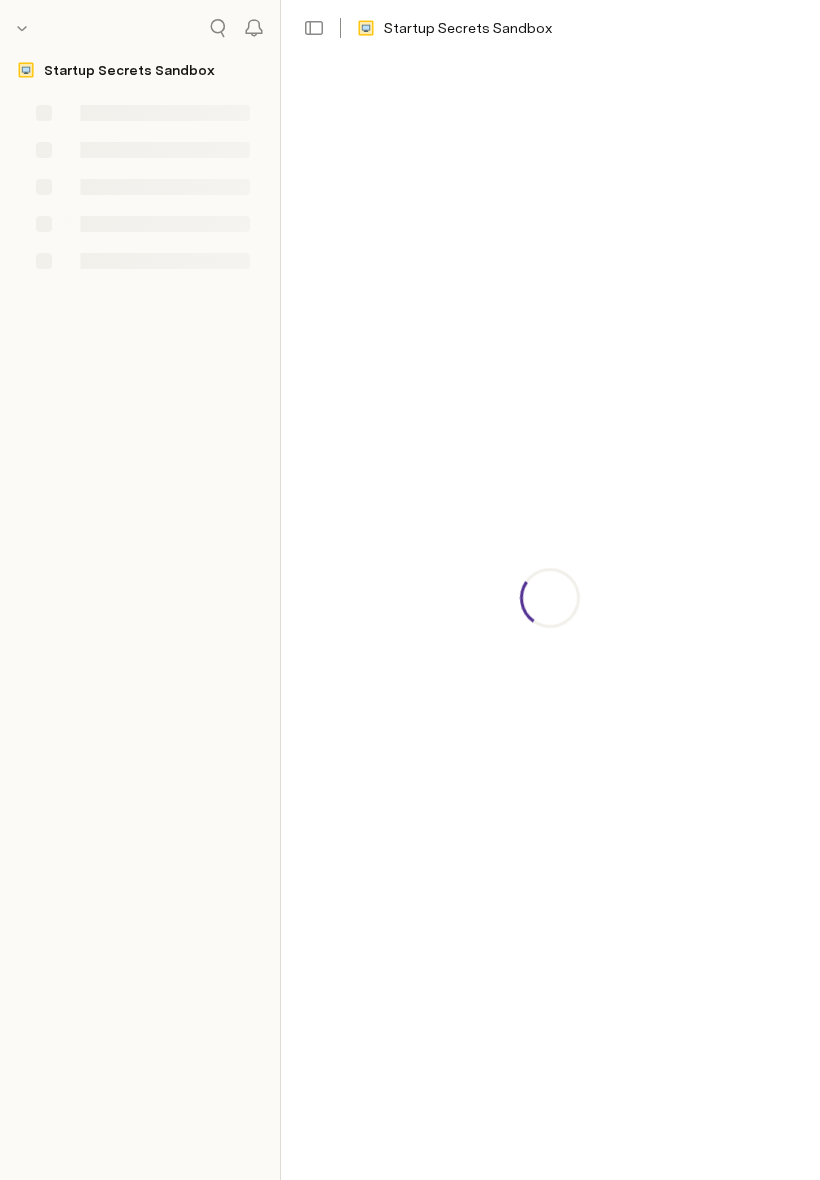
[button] (314, 28)
